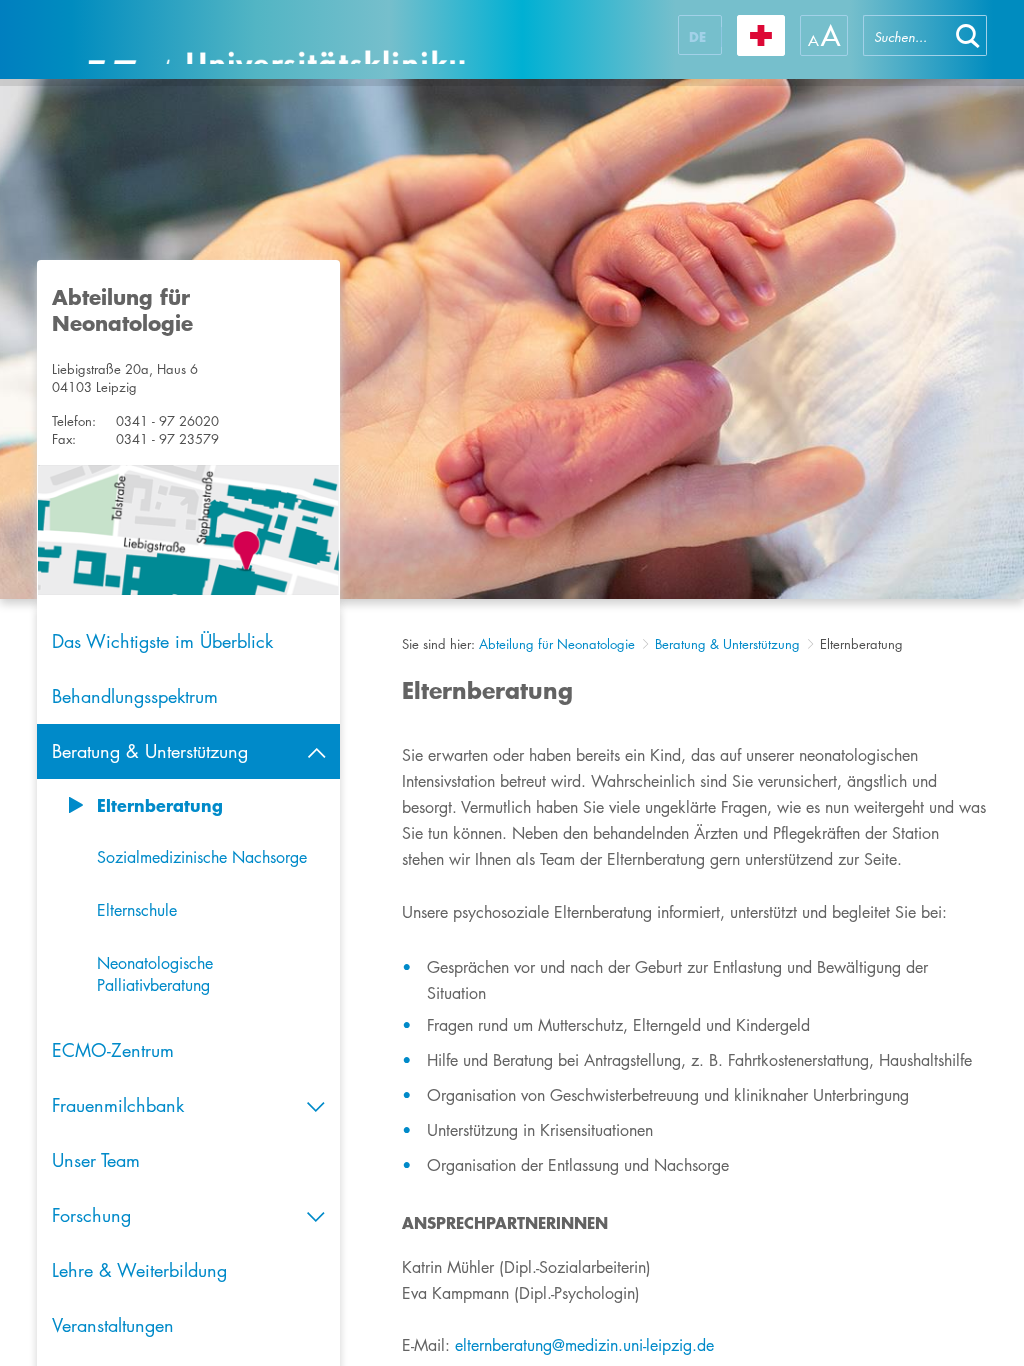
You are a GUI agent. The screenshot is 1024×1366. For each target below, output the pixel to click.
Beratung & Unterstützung (727, 644)
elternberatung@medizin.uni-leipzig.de (584, 1345)
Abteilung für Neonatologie (557, 644)
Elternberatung (160, 805)
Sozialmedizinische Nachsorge (202, 857)
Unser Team (96, 1160)
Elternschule (137, 910)
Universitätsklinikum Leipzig (276, 39)
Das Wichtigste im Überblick (162, 641)
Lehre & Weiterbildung (139, 1270)
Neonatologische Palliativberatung (155, 975)
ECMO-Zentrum (113, 1050)
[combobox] (906, 35)
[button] (968, 35)
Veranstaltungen (113, 1325)
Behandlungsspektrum (135, 696)
